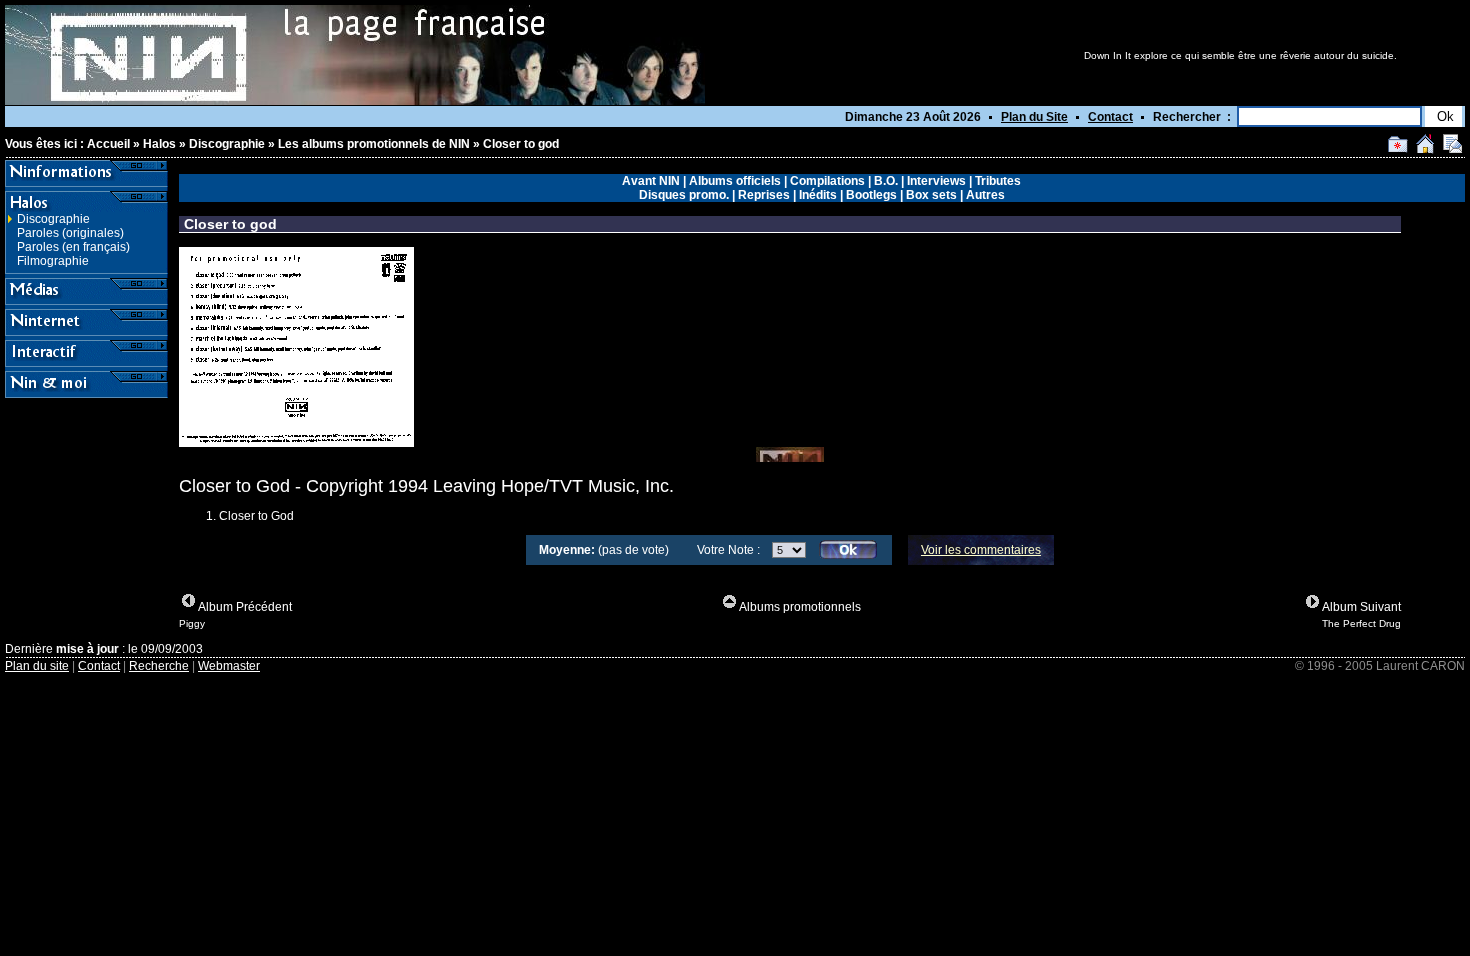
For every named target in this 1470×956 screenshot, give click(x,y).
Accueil (108, 144)
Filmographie (53, 261)
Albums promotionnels (800, 607)
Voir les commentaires (981, 550)
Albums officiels (735, 181)
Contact (1110, 117)
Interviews (936, 181)
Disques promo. (684, 195)
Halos (159, 144)
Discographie (227, 144)
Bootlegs (871, 195)
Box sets (931, 195)
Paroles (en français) (73, 247)
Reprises (764, 195)
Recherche (159, 666)
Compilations (827, 181)
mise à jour (87, 649)
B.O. (886, 181)
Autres (985, 195)
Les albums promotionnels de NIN (374, 144)
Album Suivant (1361, 607)
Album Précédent (245, 607)
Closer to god (521, 144)
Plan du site (37, 666)
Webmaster (229, 666)
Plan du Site (1034, 117)
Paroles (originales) (70, 233)
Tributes (998, 181)
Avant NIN (651, 181)
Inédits (818, 195)
